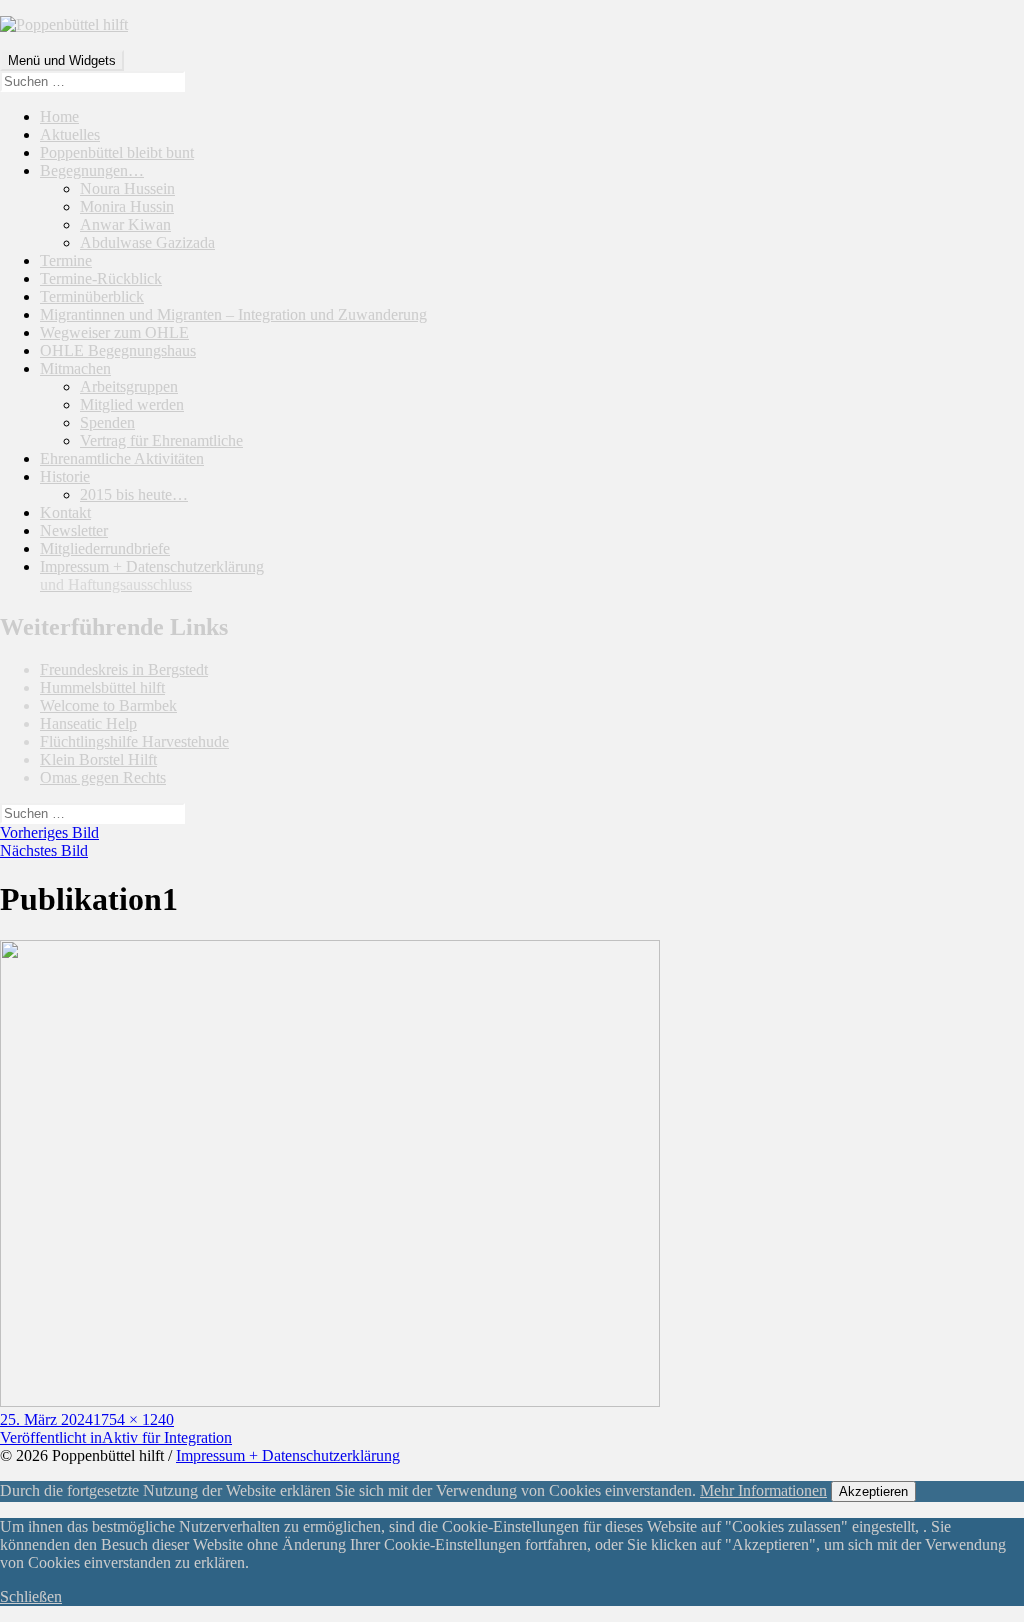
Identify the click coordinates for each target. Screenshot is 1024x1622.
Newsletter (74, 530)
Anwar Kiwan (125, 224)
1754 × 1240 (133, 1419)
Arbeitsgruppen (129, 386)
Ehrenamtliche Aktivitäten (122, 458)
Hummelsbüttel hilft (102, 687)
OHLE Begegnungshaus (118, 350)
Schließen (31, 1596)
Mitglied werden (132, 404)
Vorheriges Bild (49, 832)
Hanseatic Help (88, 723)
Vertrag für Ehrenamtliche (161, 440)
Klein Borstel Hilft (98, 759)
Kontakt (65, 512)
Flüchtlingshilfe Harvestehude (134, 741)
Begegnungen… (92, 170)
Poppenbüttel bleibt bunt (117, 152)
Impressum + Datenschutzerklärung (152, 575)
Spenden (107, 422)
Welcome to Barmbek (108, 705)
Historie (65, 476)
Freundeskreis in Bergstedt (124, 669)
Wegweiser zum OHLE (114, 332)
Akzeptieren (873, 1491)
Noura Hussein (127, 188)
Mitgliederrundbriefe (105, 548)
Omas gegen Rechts (103, 777)
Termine (66, 260)
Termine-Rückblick (101, 278)
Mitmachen (75, 368)
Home (59, 116)
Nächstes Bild (44, 850)
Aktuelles (70, 134)
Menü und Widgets (62, 60)
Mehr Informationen (763, 1490)
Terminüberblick (92, 296)
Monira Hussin (127, 206)
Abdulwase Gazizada (147, 242)
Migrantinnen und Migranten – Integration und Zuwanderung (233, 314)
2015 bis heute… (134, 494)
